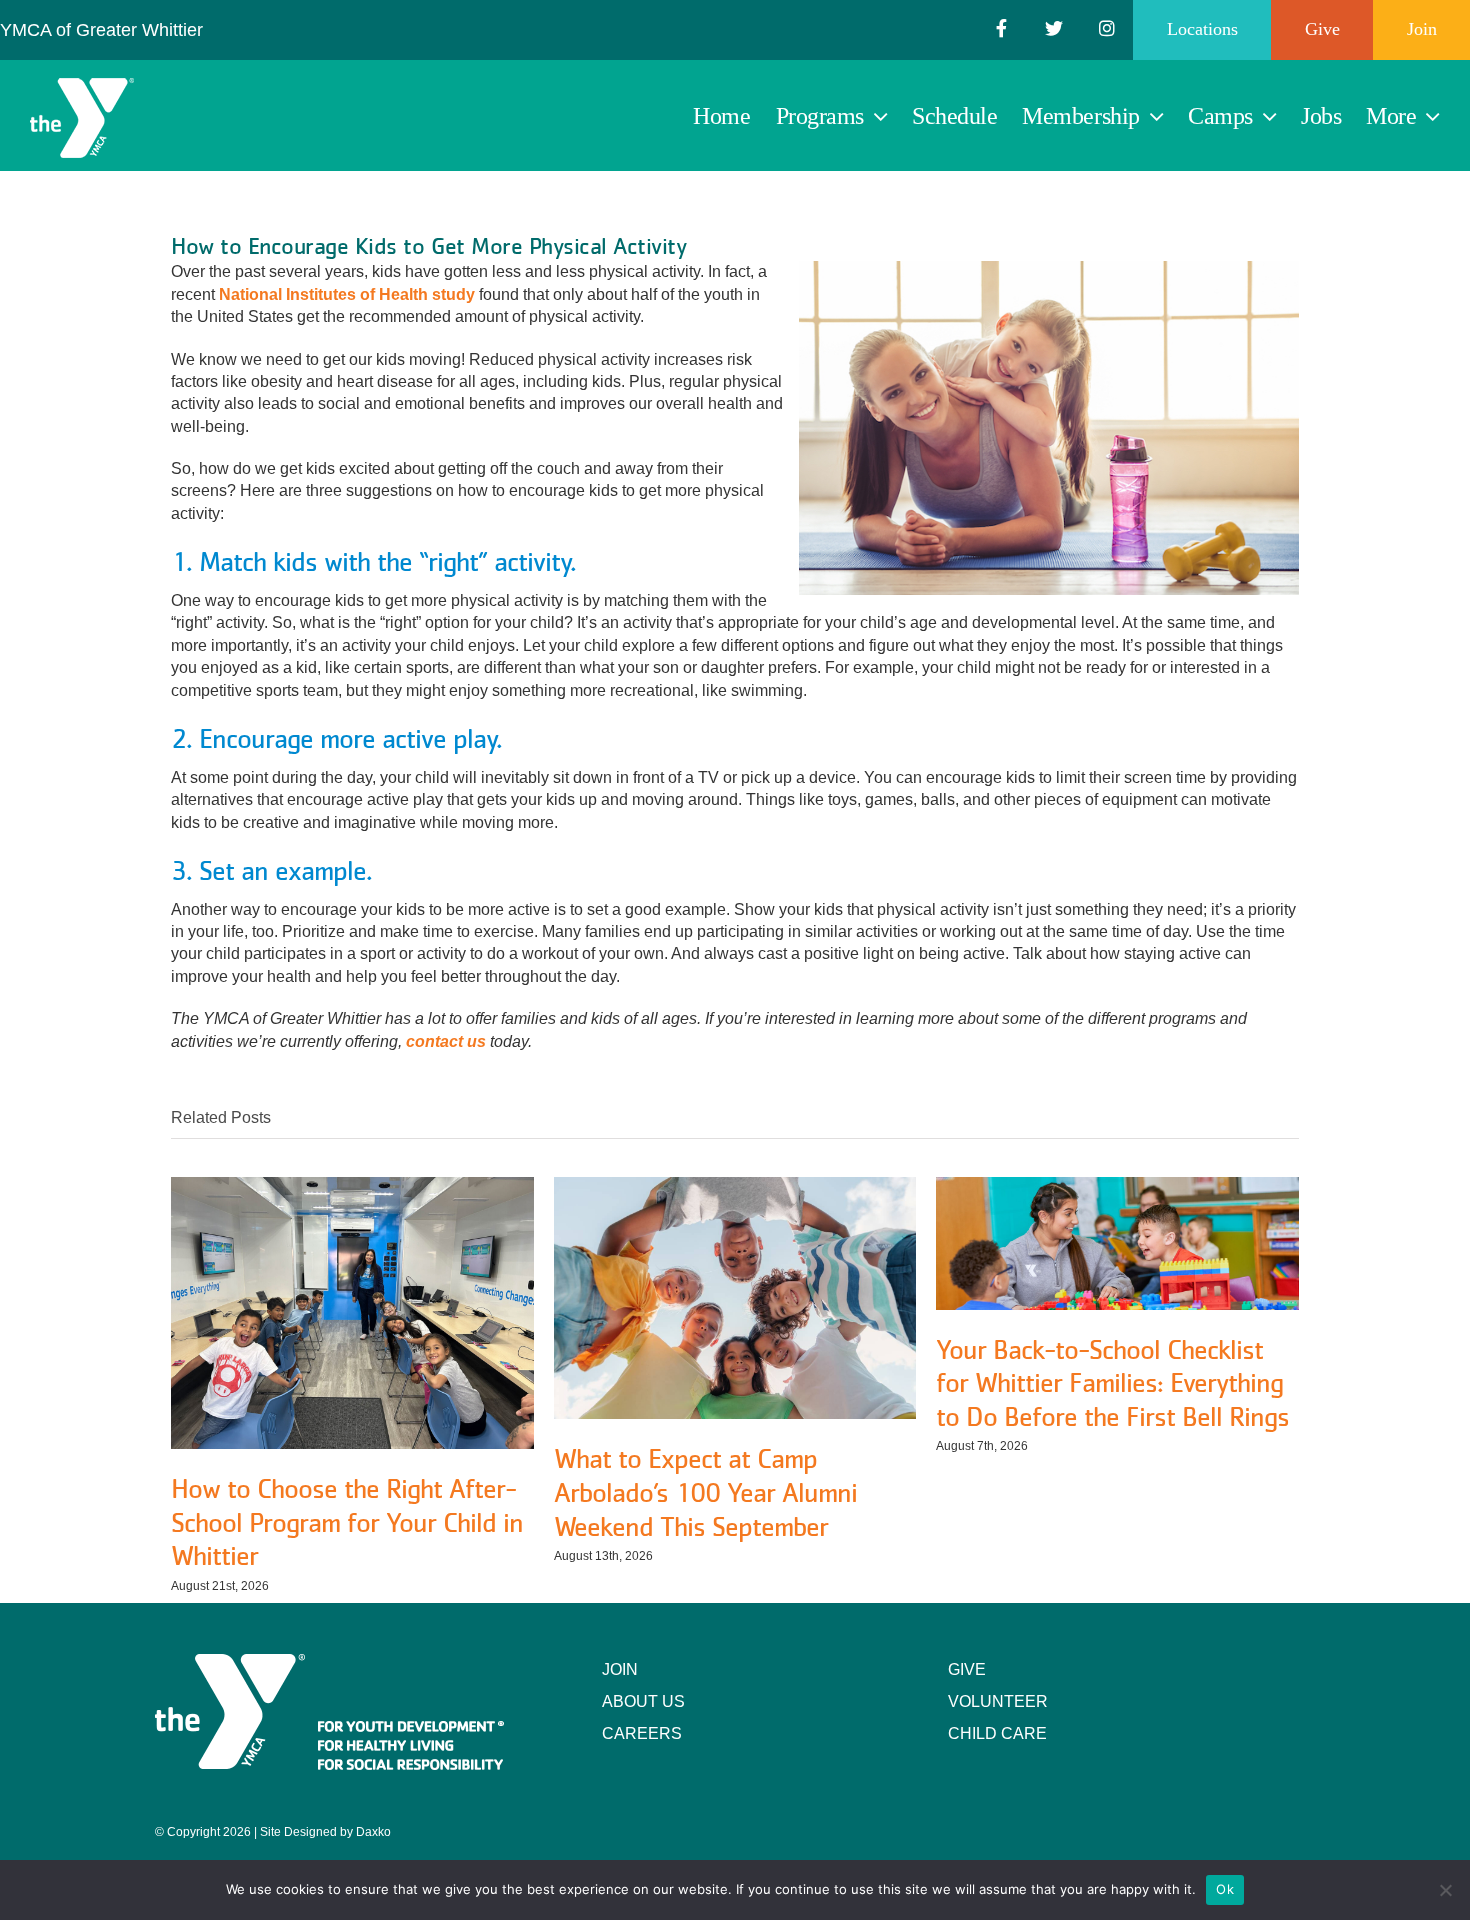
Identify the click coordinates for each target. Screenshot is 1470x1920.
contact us (446, 1041)
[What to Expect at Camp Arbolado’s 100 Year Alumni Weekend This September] (735, 1185)
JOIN (620, 1669)
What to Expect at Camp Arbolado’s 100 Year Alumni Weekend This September (705, 1491)
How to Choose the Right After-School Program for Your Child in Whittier (347, 1521)
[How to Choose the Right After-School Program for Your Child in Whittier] (352, 1185)
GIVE (967, 1669)
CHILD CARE (997, 1733)
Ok (1225, 1889)
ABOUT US (643, 1701)
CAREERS (642, 1733)
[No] (1445, 1890)
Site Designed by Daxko (325, 1832)
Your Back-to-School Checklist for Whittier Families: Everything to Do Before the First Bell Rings (1112, 1382)
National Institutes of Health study (347, 294)
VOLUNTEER (998, 1701)
